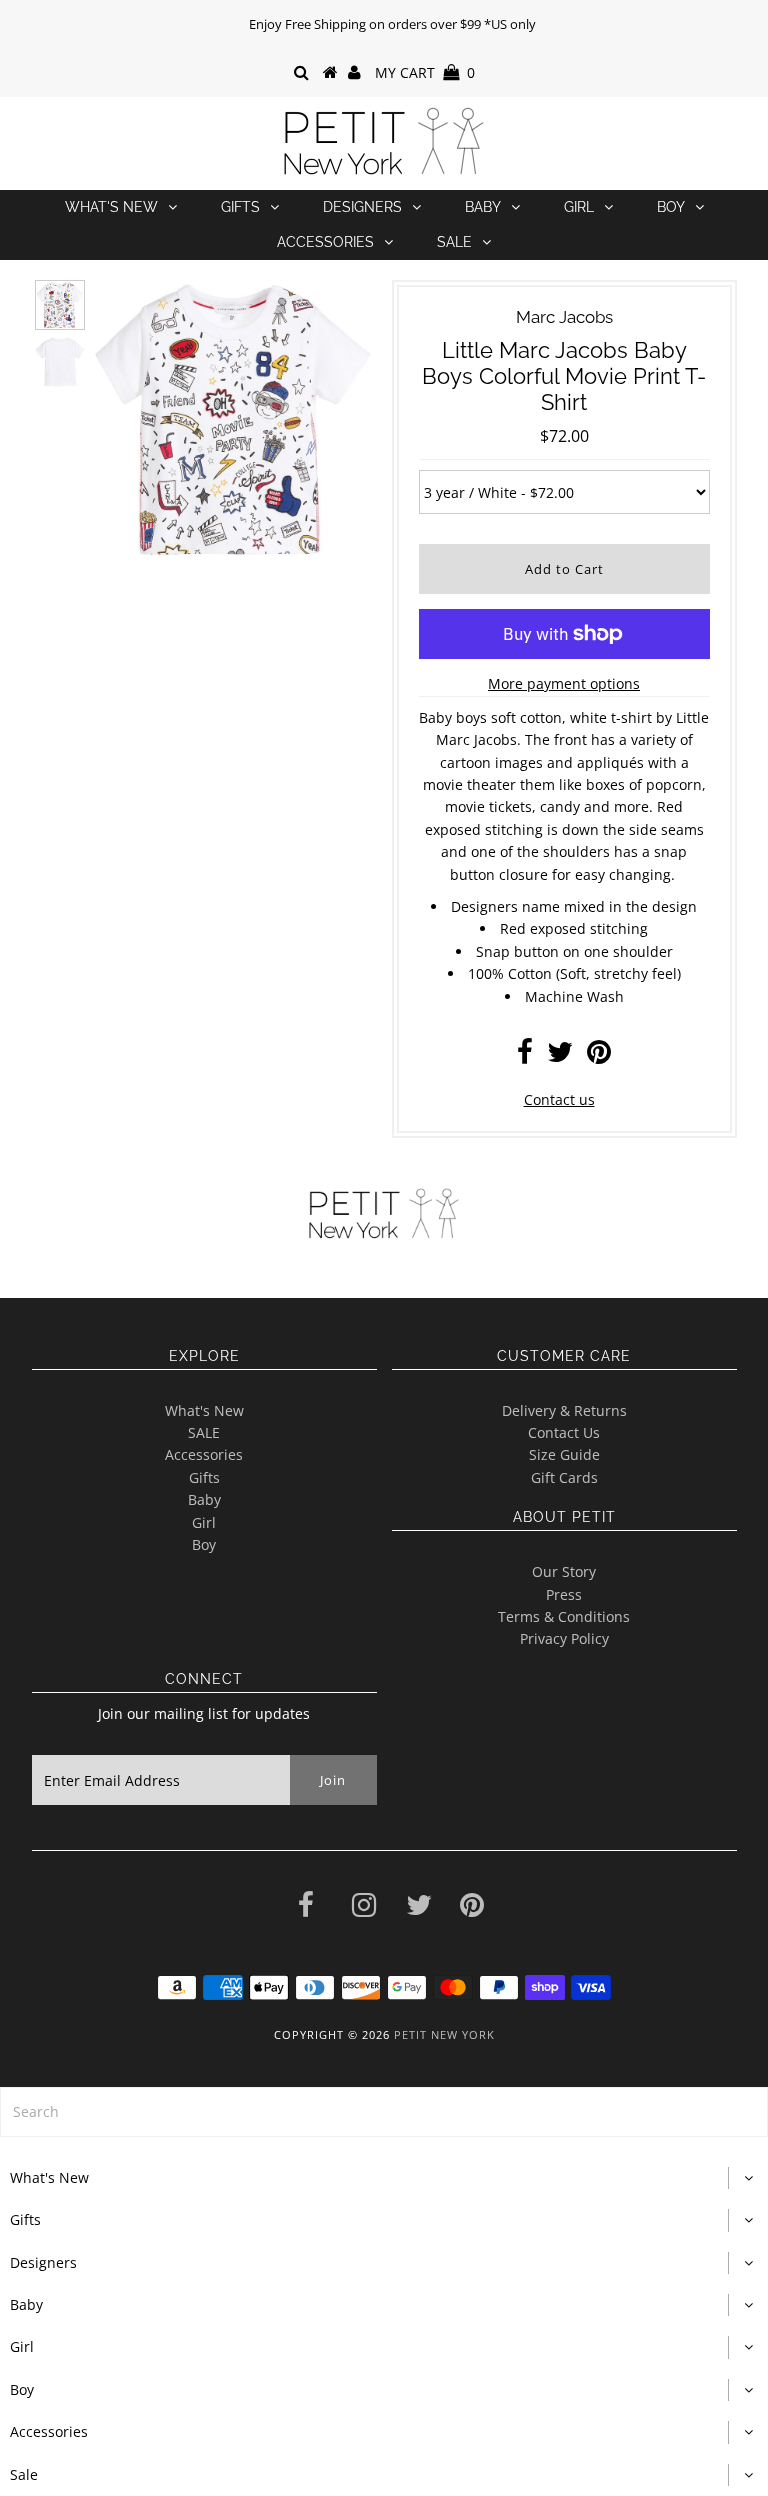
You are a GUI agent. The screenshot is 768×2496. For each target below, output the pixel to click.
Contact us (559, 1099)
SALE (204, 1432)
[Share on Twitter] (560, 1056)
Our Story (564, 1571)
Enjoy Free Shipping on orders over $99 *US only (392, 24)
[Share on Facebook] (525, 1056)
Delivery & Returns (564, 1410)
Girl (579, 207)
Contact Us (564, 1432)
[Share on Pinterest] (599, 1056)
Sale (454, 242)
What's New (111, 207)
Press (564, 1594)
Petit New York (444, 2034)
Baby (483, 207)
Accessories (325, 242)
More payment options (564, 683)
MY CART (425, 72)
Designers (362, 207)
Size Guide (564, 1454)
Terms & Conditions (564, 1616)
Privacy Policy (564, 1638)
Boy (671, 207)
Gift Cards (564, 1477)
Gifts (240, 207)
